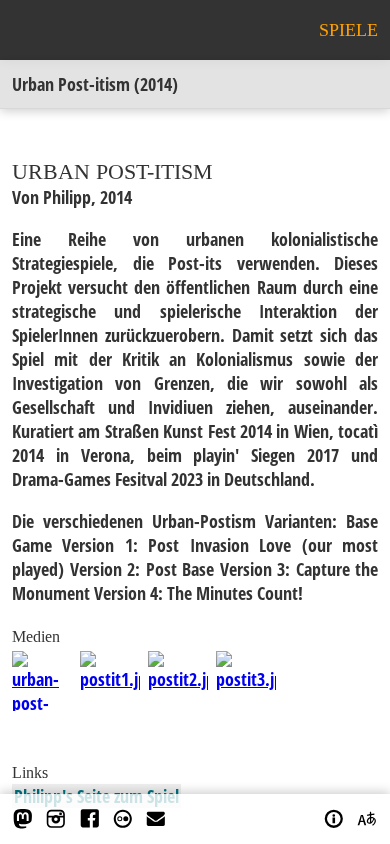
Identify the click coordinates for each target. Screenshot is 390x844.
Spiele (348, 30)
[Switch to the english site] (367, 819)
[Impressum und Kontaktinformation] (334, 819)
